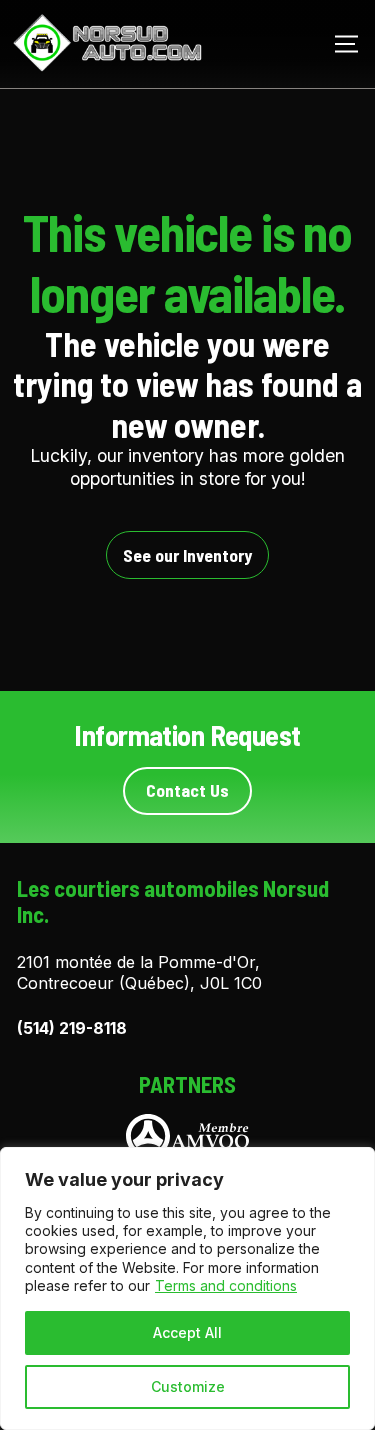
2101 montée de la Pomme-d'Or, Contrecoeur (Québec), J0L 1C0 (139, 972)
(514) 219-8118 (72, 1028)
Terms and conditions (226, 1285)
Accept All (187, 1332)
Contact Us (187, 790)
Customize (188, 1386)
